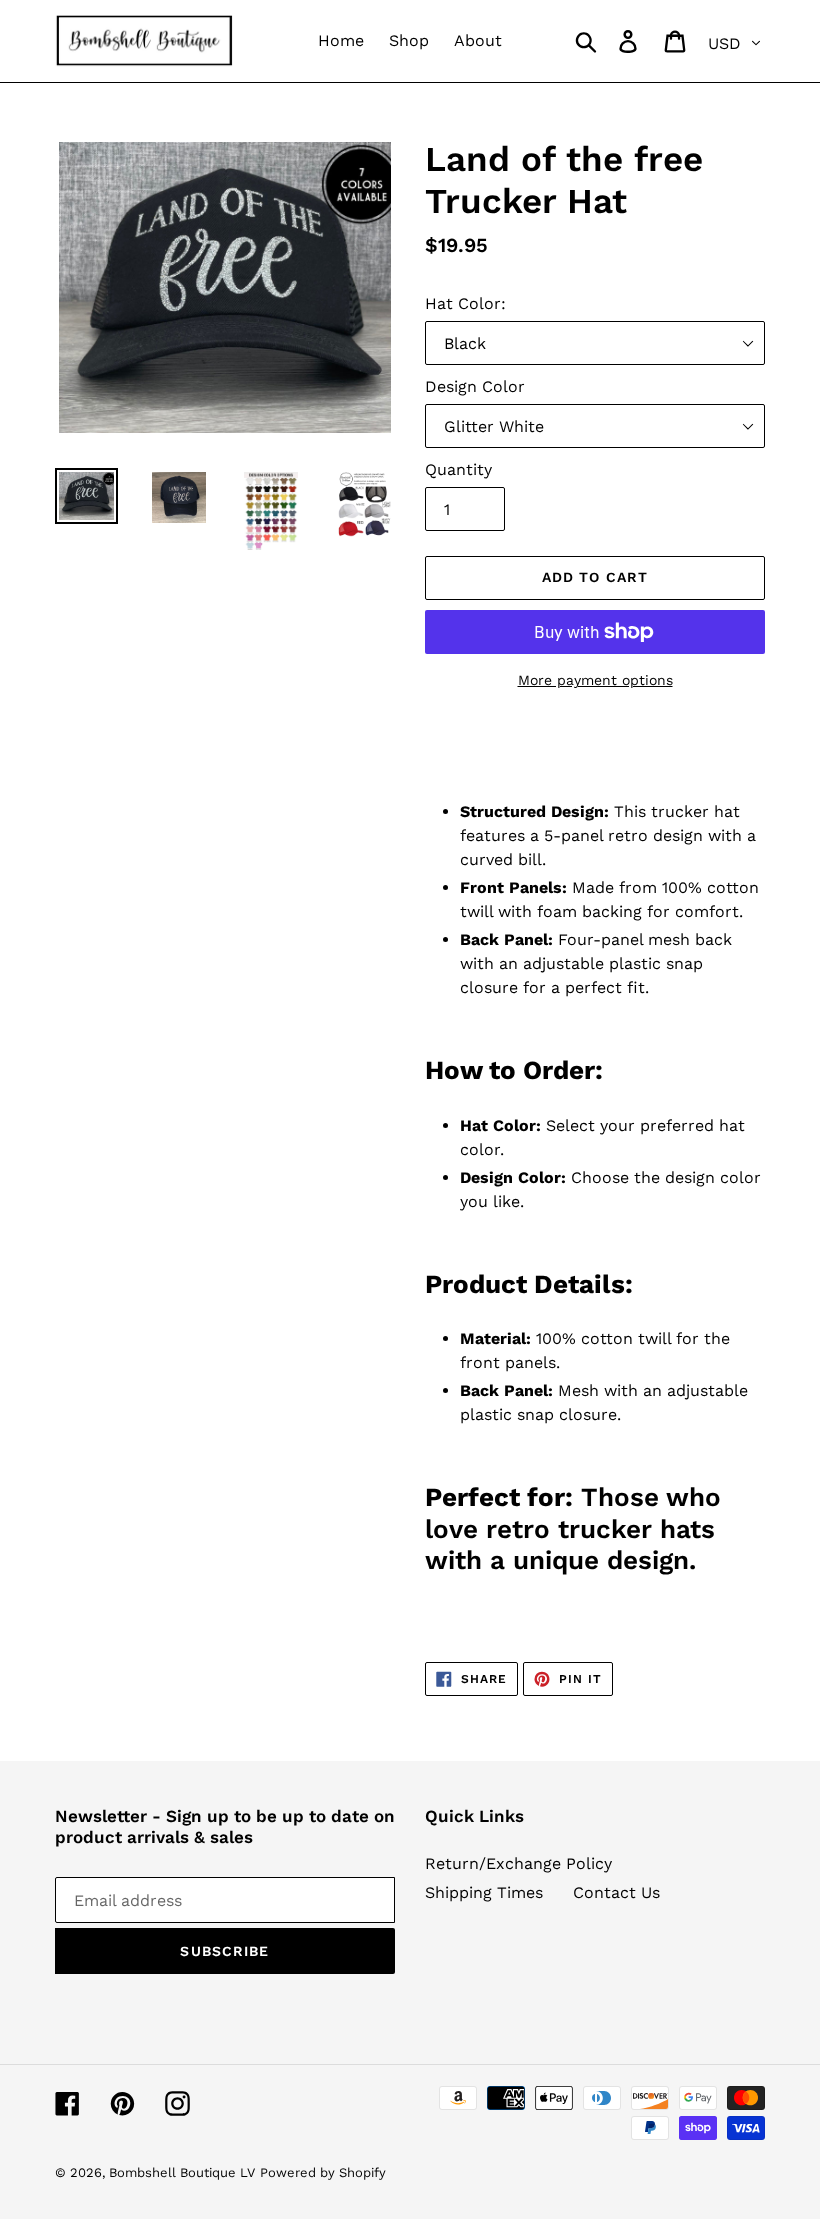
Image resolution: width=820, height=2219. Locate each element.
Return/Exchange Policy (518, 1863)
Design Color (475, 386)
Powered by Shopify (323, 2172)
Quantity (458, 469)
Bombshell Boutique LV (182, 2172)
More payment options (595, 680)
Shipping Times (484, 1892)
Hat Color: (465, 303)
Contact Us (616, 1892)
